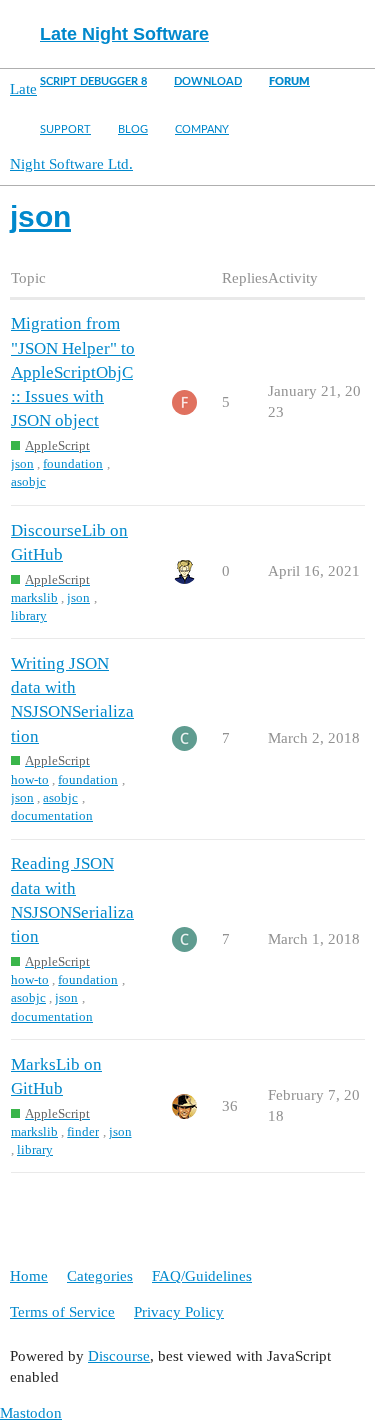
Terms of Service (62, 1312)
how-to (30, 779)
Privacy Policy (179, 1312)
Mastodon (31, 1413)
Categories (100, 1276)
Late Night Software (124, 34)
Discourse (119, 1356)
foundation (73, 463)
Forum (289, 81)
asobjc (28, 481)
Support (65, 129)
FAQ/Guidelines (202, 1276)
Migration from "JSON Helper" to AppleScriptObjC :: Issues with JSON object (73, 372)
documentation (52, 815)
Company (202, 129)
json (22, 463)
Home (29, 1276)
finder (83, 1131)
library (29, 615)
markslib (34, 597)
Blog (133, 129)
